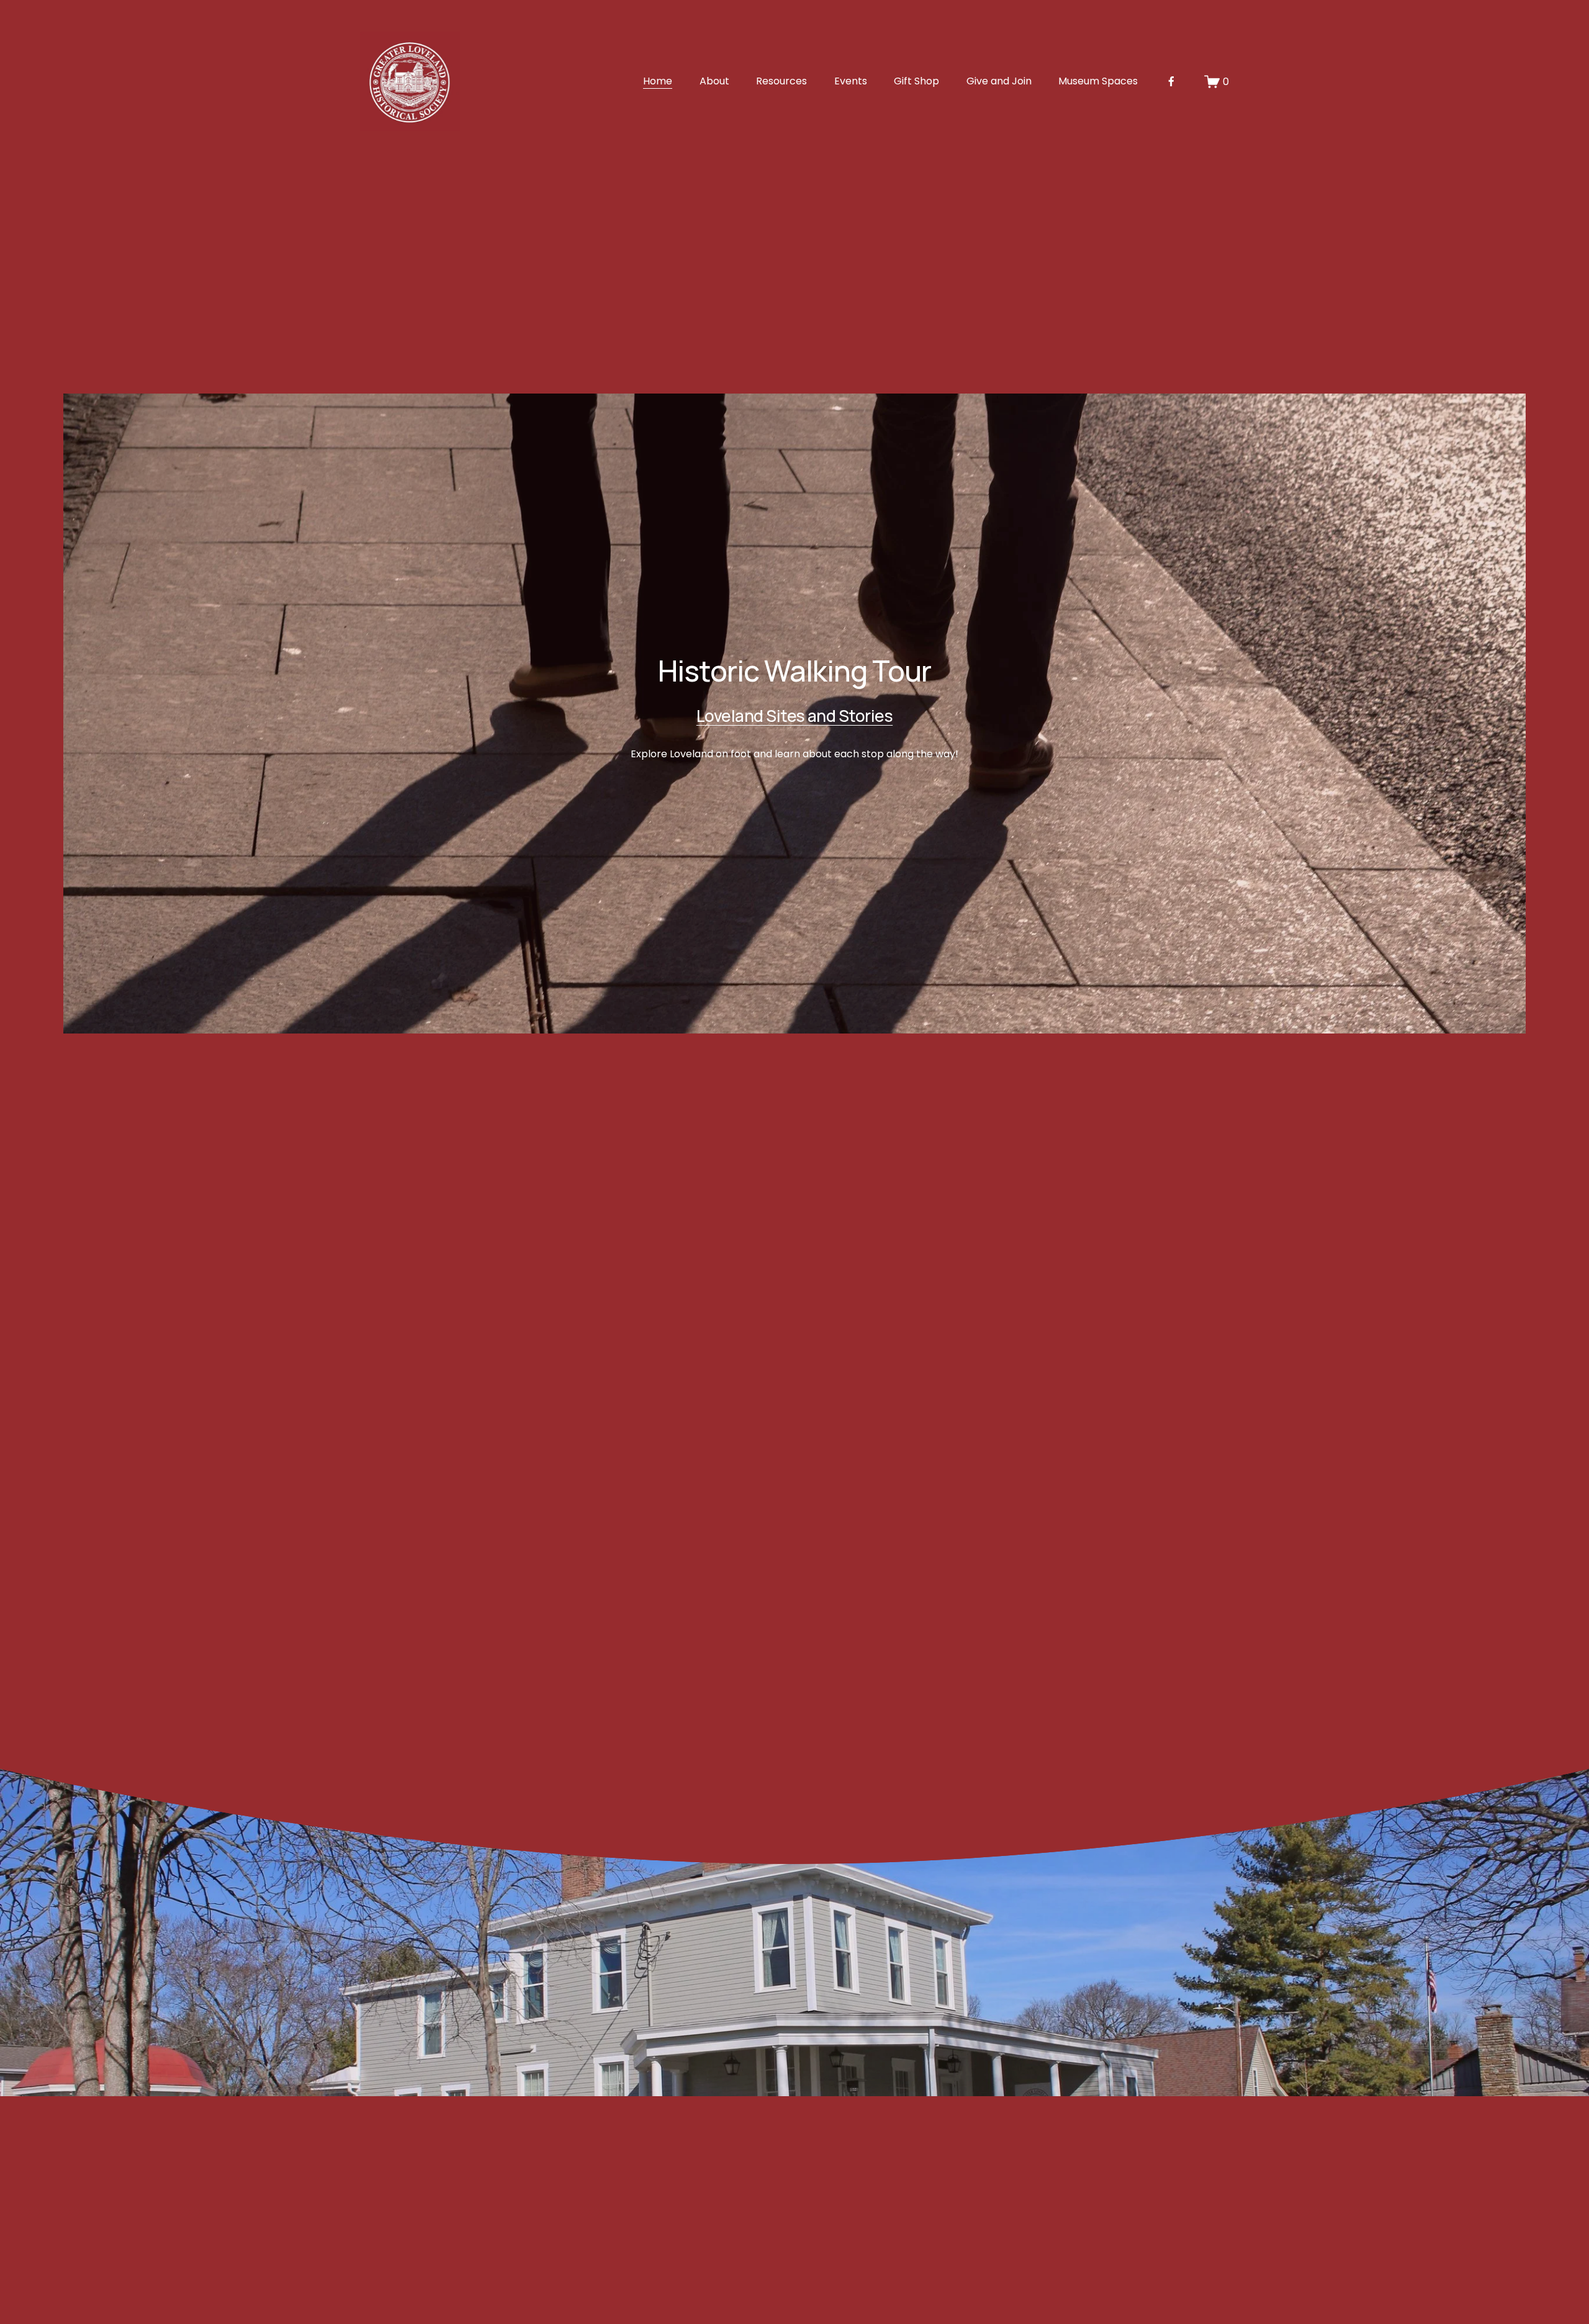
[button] (1025, 1314)
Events (851, 81)
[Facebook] (1171, 81)
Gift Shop (916, 81)
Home (658, 81)
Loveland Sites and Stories (794, 716)
